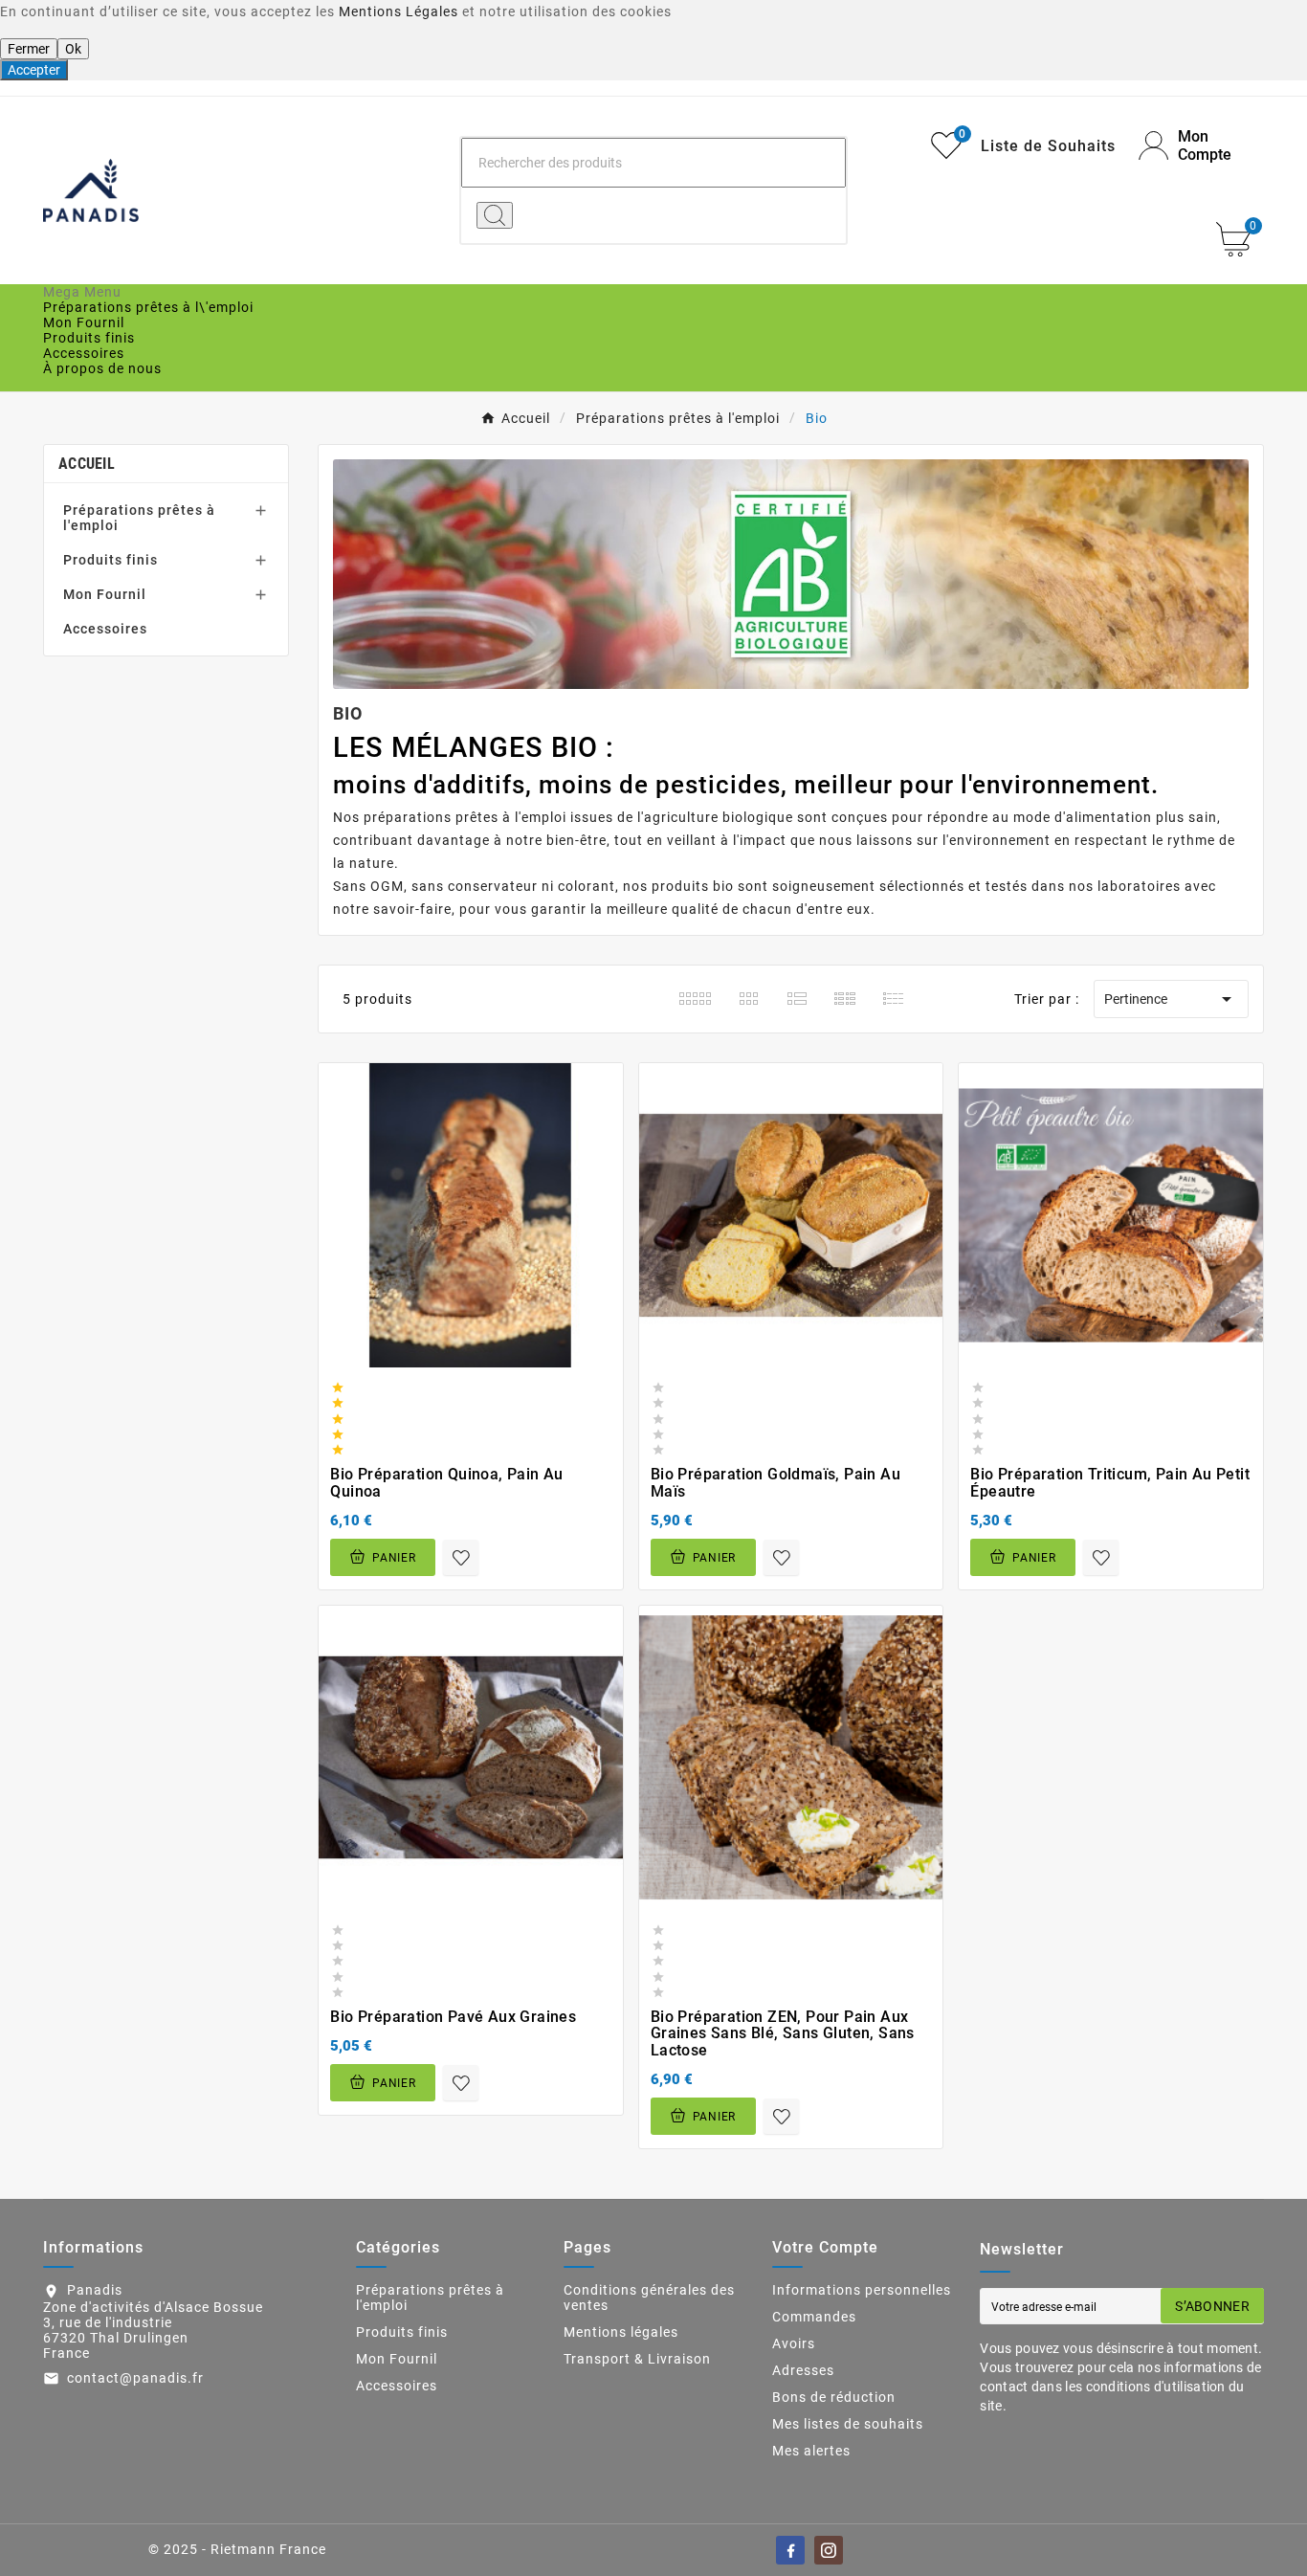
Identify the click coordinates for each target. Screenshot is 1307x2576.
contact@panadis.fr (135, 2378)
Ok (73, 49)
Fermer (29, 49)
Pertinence (1171, 999)
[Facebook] (790, 2550)
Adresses (803, 2370)
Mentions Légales (399, 11)
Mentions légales (621, 2332)
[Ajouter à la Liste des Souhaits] (461, 1557)
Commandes (814, 2317)
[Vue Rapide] (477, 1327)
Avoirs (794, 2343)
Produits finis (111, 560)
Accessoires (105, 629)
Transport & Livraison (637, 2359)
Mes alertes (811, 2451)
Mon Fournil (105, 594)
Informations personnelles (862, 2290)
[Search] (495, 215)
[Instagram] (829, 2550)
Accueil (87, 464)
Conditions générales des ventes (649, 2298)
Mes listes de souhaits (848, 2424)
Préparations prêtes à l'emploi (139, 518)
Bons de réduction (834, 2397)
